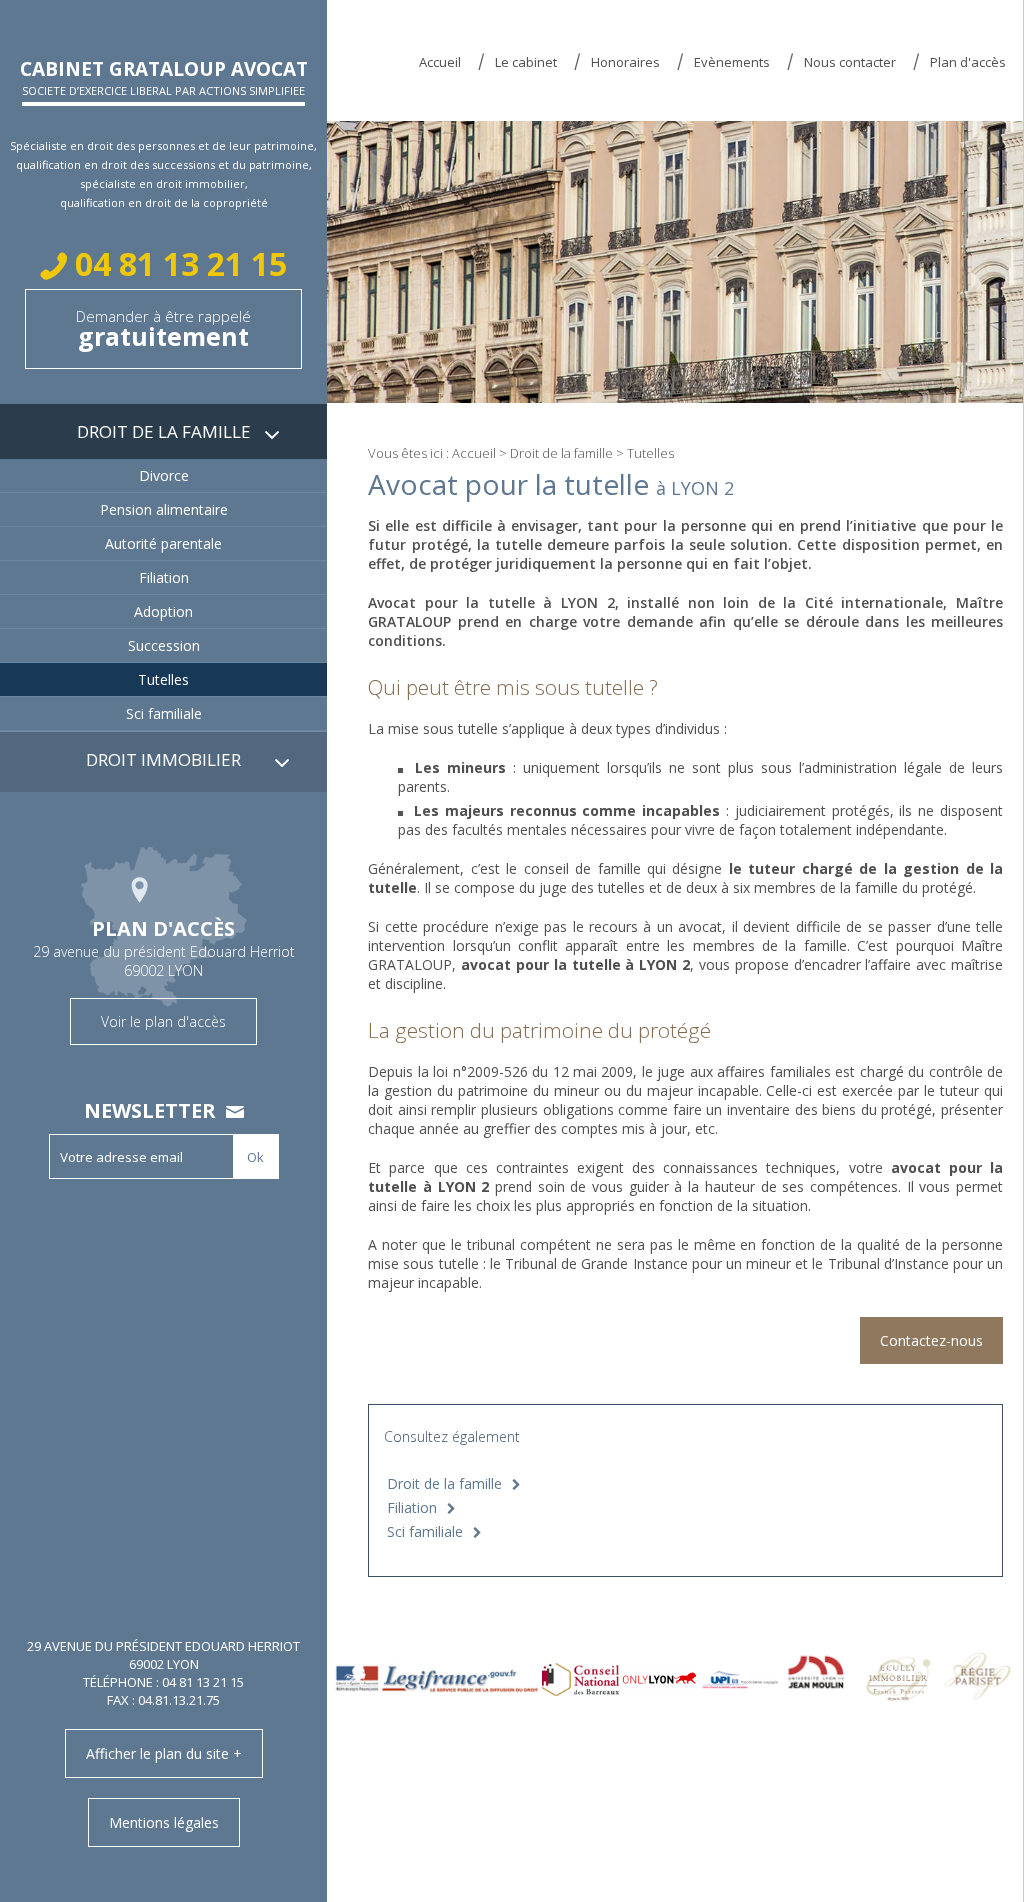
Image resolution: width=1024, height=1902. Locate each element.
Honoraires (625, 62)
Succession (164, 645)
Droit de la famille (561, 453)
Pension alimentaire (164, 509)
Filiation (412, 1507)
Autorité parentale (163, 543)
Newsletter (150, 1110)
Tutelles (163, 679)
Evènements (732, 62)
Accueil (440, 62)
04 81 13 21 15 (177, 263)
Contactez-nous (931, 1340)
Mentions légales (164, 1822)
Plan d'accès (968, 62)
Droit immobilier (163, 759)
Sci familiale (425, 1531)
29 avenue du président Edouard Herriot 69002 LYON (164, 973)
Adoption (163, 611)
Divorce (164, 475)
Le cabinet (526, 62)
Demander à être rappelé (163, 329)
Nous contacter (850, 62)
